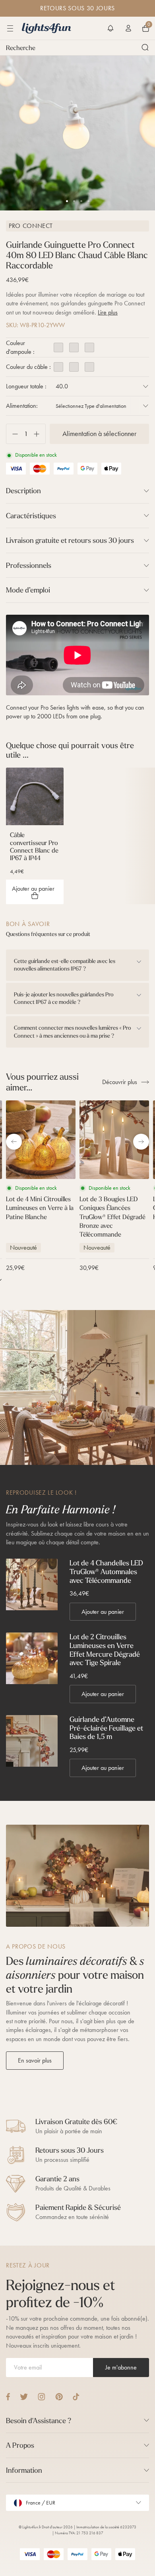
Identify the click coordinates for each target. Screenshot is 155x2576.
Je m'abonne (121, 2367)
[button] (110, 28)
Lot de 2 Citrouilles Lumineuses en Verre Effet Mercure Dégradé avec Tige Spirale (105, 1650)
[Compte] (128, 28)
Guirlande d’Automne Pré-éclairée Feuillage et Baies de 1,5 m (106, 1728)
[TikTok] (76, 2397)
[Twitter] (24, 2397)
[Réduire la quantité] (12, 434)
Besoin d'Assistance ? (39, 2421)
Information (24, 2470)
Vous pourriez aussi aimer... (42, 1082)
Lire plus (108, 312)
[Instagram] (42, 2397)
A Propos (20, 2445)
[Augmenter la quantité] (40, 434)
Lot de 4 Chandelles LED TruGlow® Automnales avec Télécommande (106, 1572)
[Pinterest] (59, 2397)
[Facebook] (8, 2397)
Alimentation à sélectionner (99, 434)
